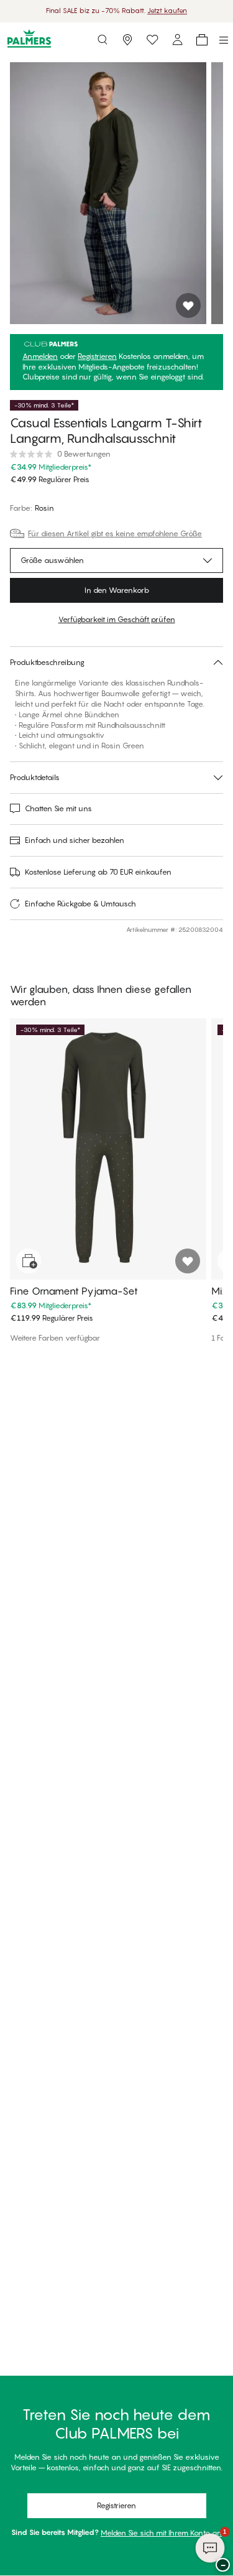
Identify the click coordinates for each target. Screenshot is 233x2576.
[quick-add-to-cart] (29, 1261)
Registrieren (97, 356)
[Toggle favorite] (188, 305)
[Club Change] (152, 40)
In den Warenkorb (117, 590)
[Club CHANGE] (177, 40)
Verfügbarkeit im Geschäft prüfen (117, 619)
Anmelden (40, 356)
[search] (103, 40)
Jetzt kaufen (167, 11)
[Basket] (202, 40)
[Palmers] (29, 40)
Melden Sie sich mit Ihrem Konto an (161, 2533)
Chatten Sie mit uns (58, 808)
